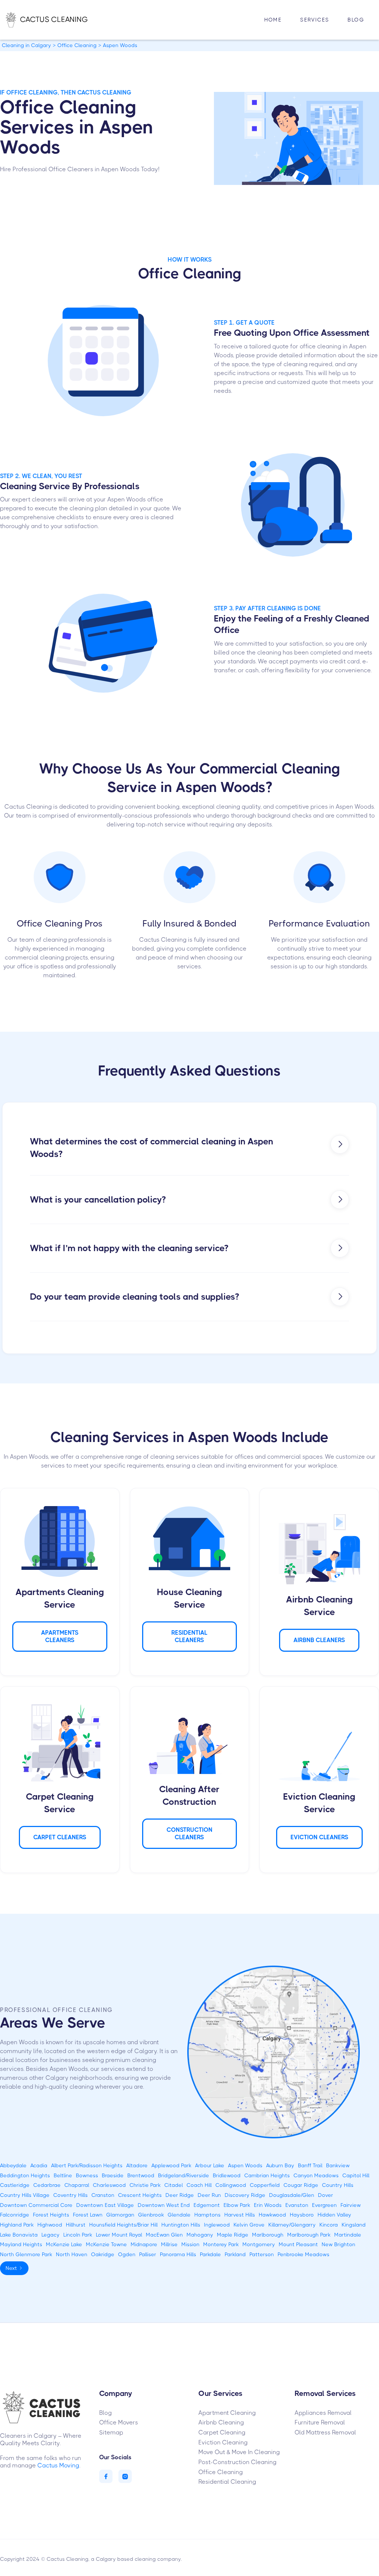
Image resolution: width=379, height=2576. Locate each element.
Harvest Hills (240, 2215)
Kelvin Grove (249, 2225)
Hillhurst (76, 2225)
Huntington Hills (181, 2225)
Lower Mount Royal (119, 2235)
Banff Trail (310, 2165)
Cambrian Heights (267, 2175)
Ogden (127, 2254)
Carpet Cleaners (60, 1837)
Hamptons (207, 2215)
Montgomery (259, 2244)
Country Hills (338, 2185)
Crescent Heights (140, 2195)
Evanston (297, 2205)
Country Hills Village (25, 2195)
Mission (190, 2244)
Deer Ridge (180, 2195)
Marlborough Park (309, 2235)
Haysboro (302, 2215)
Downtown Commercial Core (36, 2205)
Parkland (235, 2254)
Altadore (137, 2165)
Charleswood (109, 2185)
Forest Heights (51, 2215)
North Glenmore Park (26, 2254)
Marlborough (268, 2235)
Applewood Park (171, 2165)
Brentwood (141, 2175)
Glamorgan (120, 2215)
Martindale (348, 2235)
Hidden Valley (334, 2215)
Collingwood (231, 2185)
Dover (326, 2195)
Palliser (148, 2254)
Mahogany (200, 2235)
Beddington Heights (25, 2175)
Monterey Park (221, 2244)
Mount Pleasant (298, 2244)
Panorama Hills (178, 2254)
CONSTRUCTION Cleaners (189, 1834)
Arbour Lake (210, 2165)
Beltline (63, 2175)
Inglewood (217, 2225)
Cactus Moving (58, 2465)
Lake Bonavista (19, 2235)
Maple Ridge (233, 2235)
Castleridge (15, 2185)
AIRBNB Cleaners (319, 1640)
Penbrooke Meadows (303, 2254)
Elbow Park (237, 2205)
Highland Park (17, 2225)
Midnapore (144, 2244)
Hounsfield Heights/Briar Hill (123, 2225)
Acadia (39, 2165)
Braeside (113, 2175)
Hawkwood (272, 2215)
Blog (356, 20)
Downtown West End (164, 2205)
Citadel (174, 2185)
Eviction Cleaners (319, 1837)
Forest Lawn (88, 2215)
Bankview (338, 2165)
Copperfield (265, 2185)
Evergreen (324, 2205)
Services (315, 20)
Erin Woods (268, 2205)
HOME (273, 20)
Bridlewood (227, 2175)
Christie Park (145, 2185)
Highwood (50, 2225)
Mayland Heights (21, 2244)
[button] (315, 20)
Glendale (179, 2215)
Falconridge (15, 2215)
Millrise (169, 2244)
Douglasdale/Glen (292, 2195)
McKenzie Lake (64, 2244)
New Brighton (338, 2244)
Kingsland (354, 2225)
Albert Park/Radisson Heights (87, 2165)
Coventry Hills (71, 2195)
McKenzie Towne (106, 2244)
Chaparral (77, 2185)
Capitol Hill (356, 2175)
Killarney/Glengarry (292, 2225)
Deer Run (209, 2195)
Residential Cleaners (189, 1636)
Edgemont (207, 2205)
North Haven (72, 2254)
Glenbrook (151, 2215)
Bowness (87, 2175)
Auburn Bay (280, 2165)
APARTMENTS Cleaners (60, 1636)
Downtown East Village (105, 2205)
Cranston (103, 2195)
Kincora (329, 2225)
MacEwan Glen (164, 2235)
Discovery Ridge (245, 2195)
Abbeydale (13, 2165)
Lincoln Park (78, 2235)
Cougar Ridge (301, 2185)
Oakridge (103, 2254)
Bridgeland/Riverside (184, 2175)
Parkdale (210, 2254)
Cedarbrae (47, 2185)
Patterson (262, 2254)
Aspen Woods (245, 2165)
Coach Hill (199, 2185)
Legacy (51, 2235)
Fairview (351, 2205)
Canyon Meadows (316, 2175)
